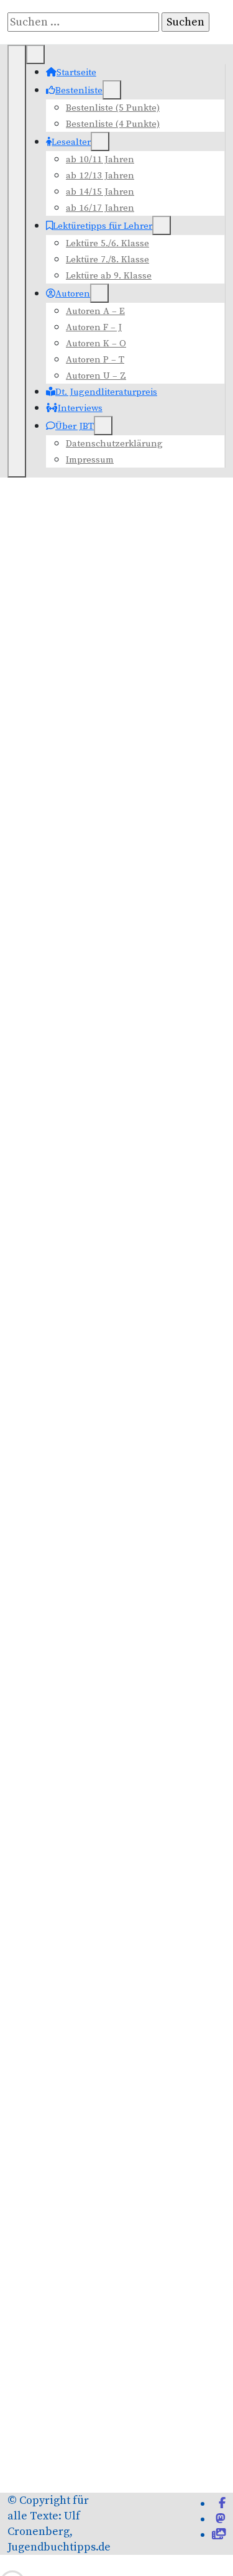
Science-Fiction (47, 2512)
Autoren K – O (96, 344)
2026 (51, 1890)
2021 (51, 1800)
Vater (64, 2530)
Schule (138, 2495)
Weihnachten (169, 2531)
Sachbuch (102, 2495)
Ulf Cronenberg (90, 817)
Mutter (118, 2478)
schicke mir (115, 1338)
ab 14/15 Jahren (100, 192)
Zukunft (31, 2546)
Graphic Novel (71, 2444)
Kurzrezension (58, 1932)
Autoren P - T (61, 879)
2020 (51, 1782)
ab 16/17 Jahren (100, 208)
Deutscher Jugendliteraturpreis (101, 1637)
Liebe (174, 2460)
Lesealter (71, 142)
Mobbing (32, 2477)
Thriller (156, 2512)
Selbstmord (111, 2513)
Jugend (166, 2444)
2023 (51, 1836)
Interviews (80, 408)
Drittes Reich (161, 2390)
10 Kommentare (68, 848)
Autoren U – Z (96, 376)
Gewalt (27, 2443)
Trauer (20, 2530)
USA (43, 2530)
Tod (191, 2512)
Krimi (109, 2461)
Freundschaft (164, 2424)
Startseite (76, 72)
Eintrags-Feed (55, 2201)
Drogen (198, 2390)
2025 (51, 1872)
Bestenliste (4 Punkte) (113, 124)
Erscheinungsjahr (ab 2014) (89, 1658)
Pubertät (26, 2495)
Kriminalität (139, 2461)
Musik (96, 2478)
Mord (71, 2477)
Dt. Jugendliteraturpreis (106, 392)
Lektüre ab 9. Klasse (109, 276)
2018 (51, 1746)
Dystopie (25, 2408)
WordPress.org (57, 2242)
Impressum (90, 460)
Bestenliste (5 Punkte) (113, 108)
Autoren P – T (95, 360)
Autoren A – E (95, 311)
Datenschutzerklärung (114, 444)
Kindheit (77, 2460)
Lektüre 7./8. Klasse (107, 260)
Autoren (73, 294)
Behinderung (113, 2373)
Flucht (63, 2427)
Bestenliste (79, 90)
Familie (171, 2405)
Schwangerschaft (183, 2496)
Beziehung (168, 2372)
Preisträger (193, 2478)
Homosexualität (124, 2444)
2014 (51, 1673)
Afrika (76, 2373)
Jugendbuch (200, 2444)
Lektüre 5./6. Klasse (107, 243)
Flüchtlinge (93, 2427)
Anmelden (47, 2180)
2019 (51, 1764)
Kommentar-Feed (64, 2221)
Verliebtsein (111, 2529)
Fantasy (29, 2426)
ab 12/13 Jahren (100, 176)
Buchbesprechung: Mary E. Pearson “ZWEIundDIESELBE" (111, 915)
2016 (51, 1710)
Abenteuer (35, 2372)
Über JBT (75, 426)
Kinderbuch (30, 2461)
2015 (51, 1692)
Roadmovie (66, 2496)
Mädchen (152, 2477)
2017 (51, 1728)
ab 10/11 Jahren (100, 159)
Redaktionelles (58, 2117)
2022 (51, 1818)
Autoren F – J (94, 327)
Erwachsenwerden (92, 2407)
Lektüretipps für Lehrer (103, 226)
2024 (51, 1854)
